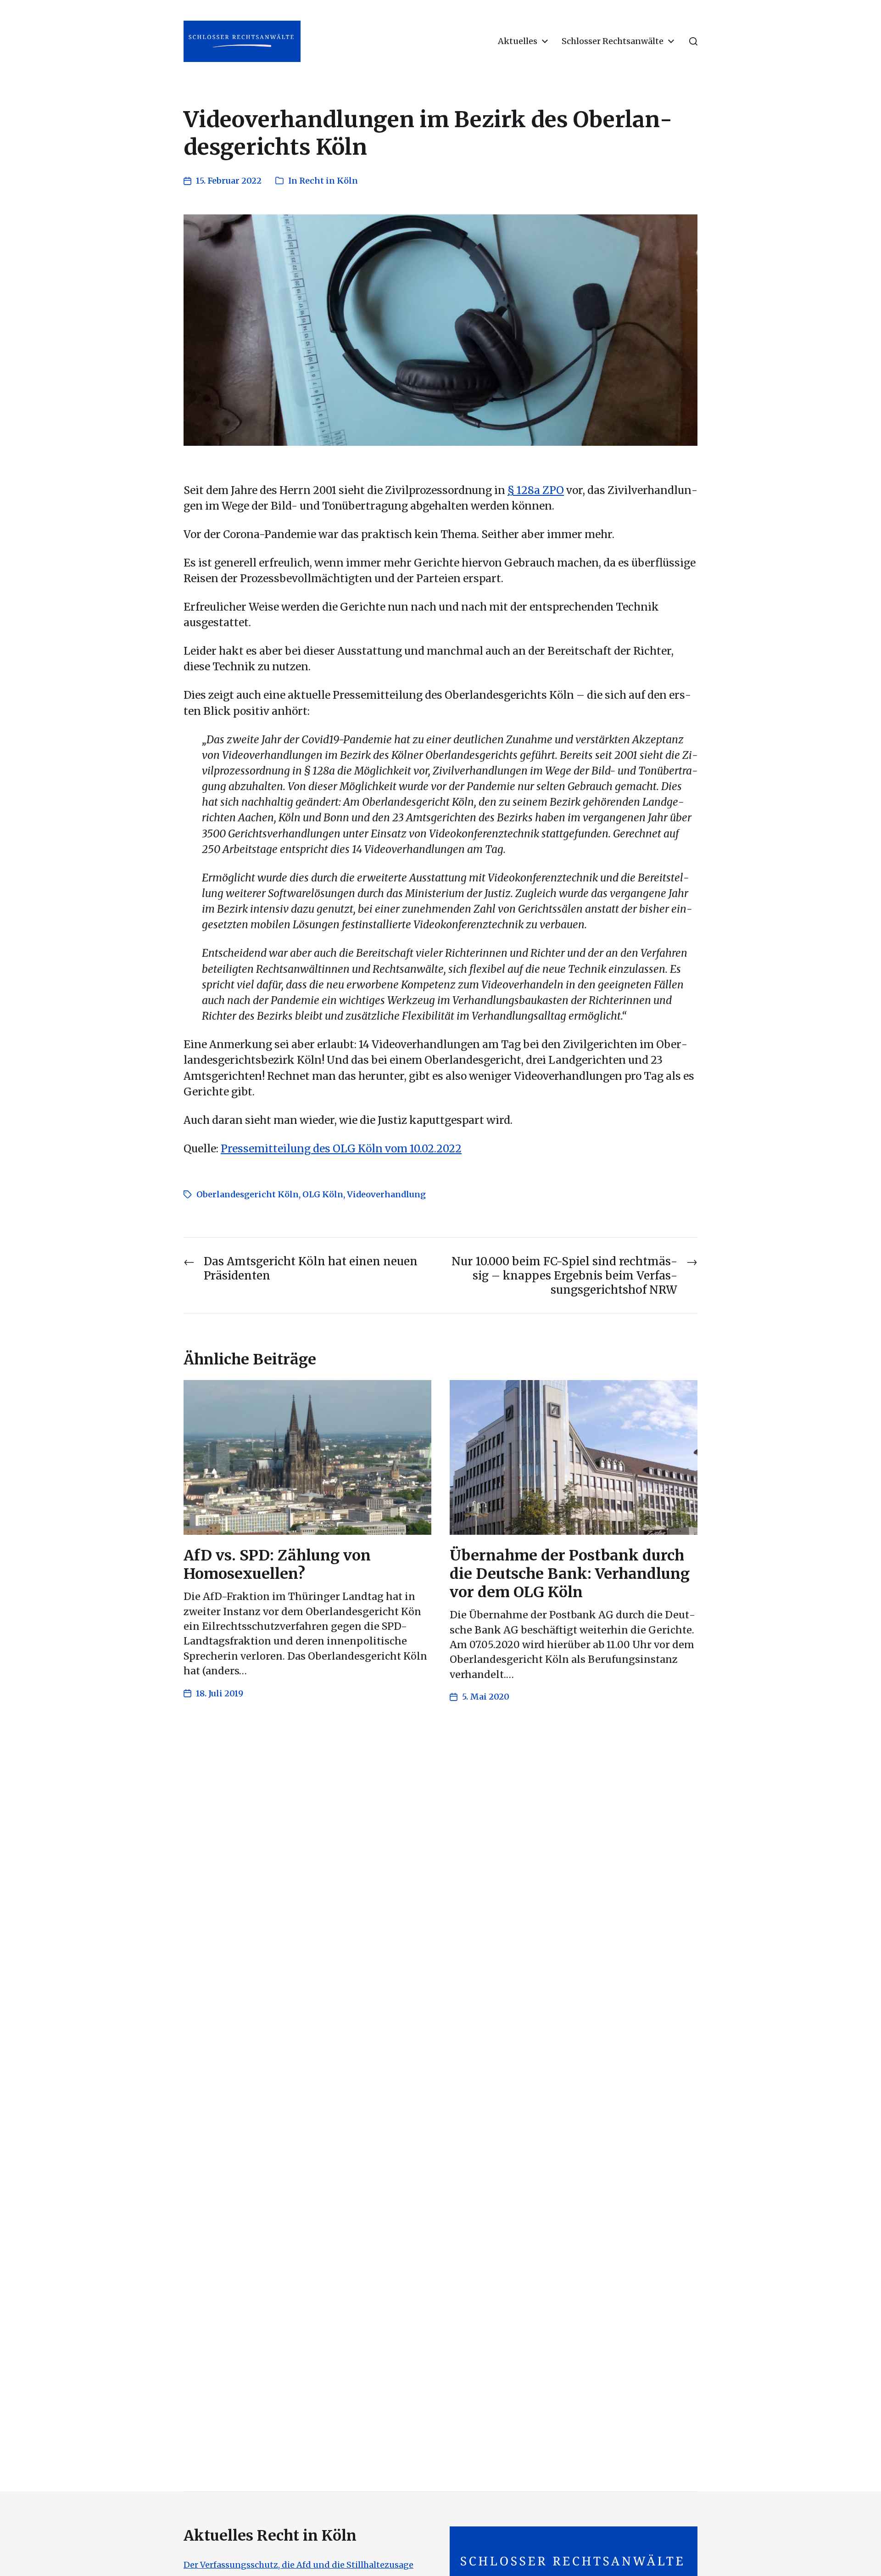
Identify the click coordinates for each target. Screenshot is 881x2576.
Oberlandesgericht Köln (248, 1194)
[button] (693, 41)
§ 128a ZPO (536, 490)
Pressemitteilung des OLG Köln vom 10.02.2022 (341, 1149)
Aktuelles (518, 41)
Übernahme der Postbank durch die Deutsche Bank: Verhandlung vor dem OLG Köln (570, 1574)
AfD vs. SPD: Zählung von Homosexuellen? (277, 1565)
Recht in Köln (329, 181)
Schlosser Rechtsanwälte (613, 41)
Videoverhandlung (386, 1194)
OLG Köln (323, 1194)
